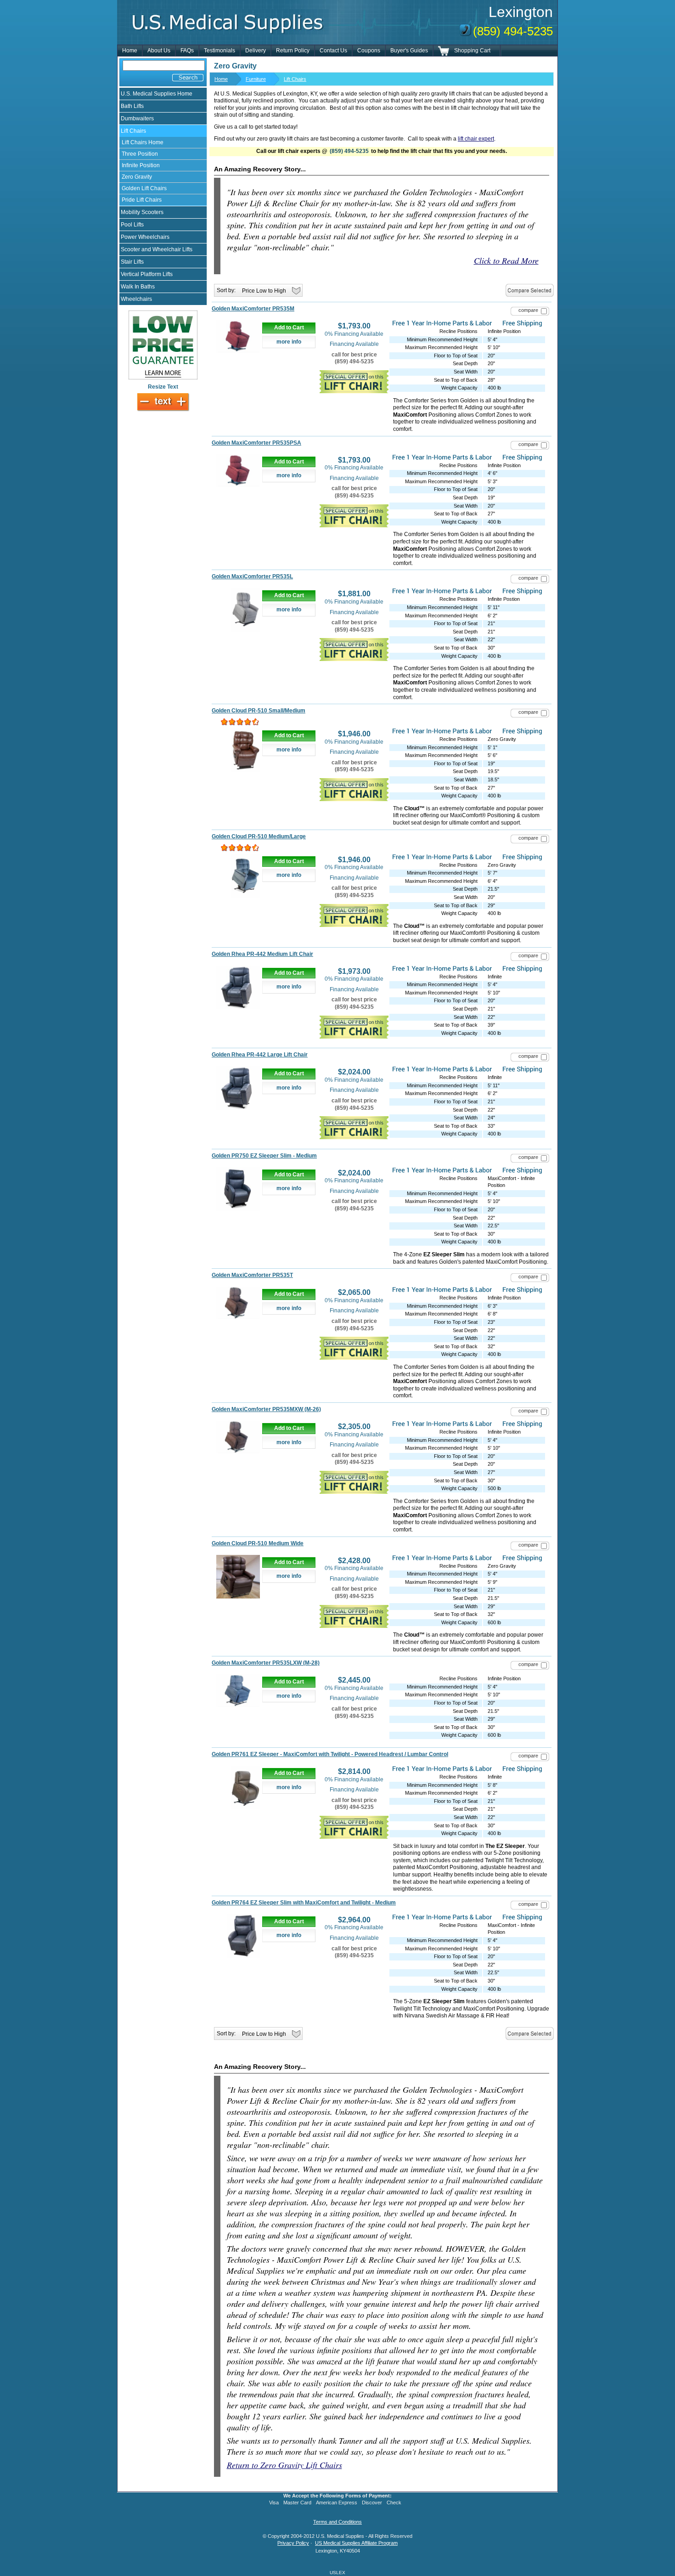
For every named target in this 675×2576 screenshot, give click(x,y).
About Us (159, 51)
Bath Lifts (132, 106)
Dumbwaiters (137, 119)
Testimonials (219, 51)
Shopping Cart (472, 51)
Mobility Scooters (142, 212)
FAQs (187, 51)
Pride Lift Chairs (142, 200)
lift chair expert (476, 139)
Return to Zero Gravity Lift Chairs (284, 2465)
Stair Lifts (132, 262)
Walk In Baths (138, 287)
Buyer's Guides (409, 51)
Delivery (256, 51)
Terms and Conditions (337, 2522)
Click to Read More (506, 260)
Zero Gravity (137, 177)
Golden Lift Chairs (144, 188)
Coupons (369, 51)
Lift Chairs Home (143, 142)
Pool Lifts (132, 225)
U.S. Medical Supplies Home (157, 94)
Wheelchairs (136, 299)
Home (130, 51)
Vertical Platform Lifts (147, 274)
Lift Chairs (133, 131)
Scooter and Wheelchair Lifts (157, 249)
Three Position (140, 154)
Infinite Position (141, 165)
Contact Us (333, 51)
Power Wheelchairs (145, 237)
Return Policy (293, 51)
